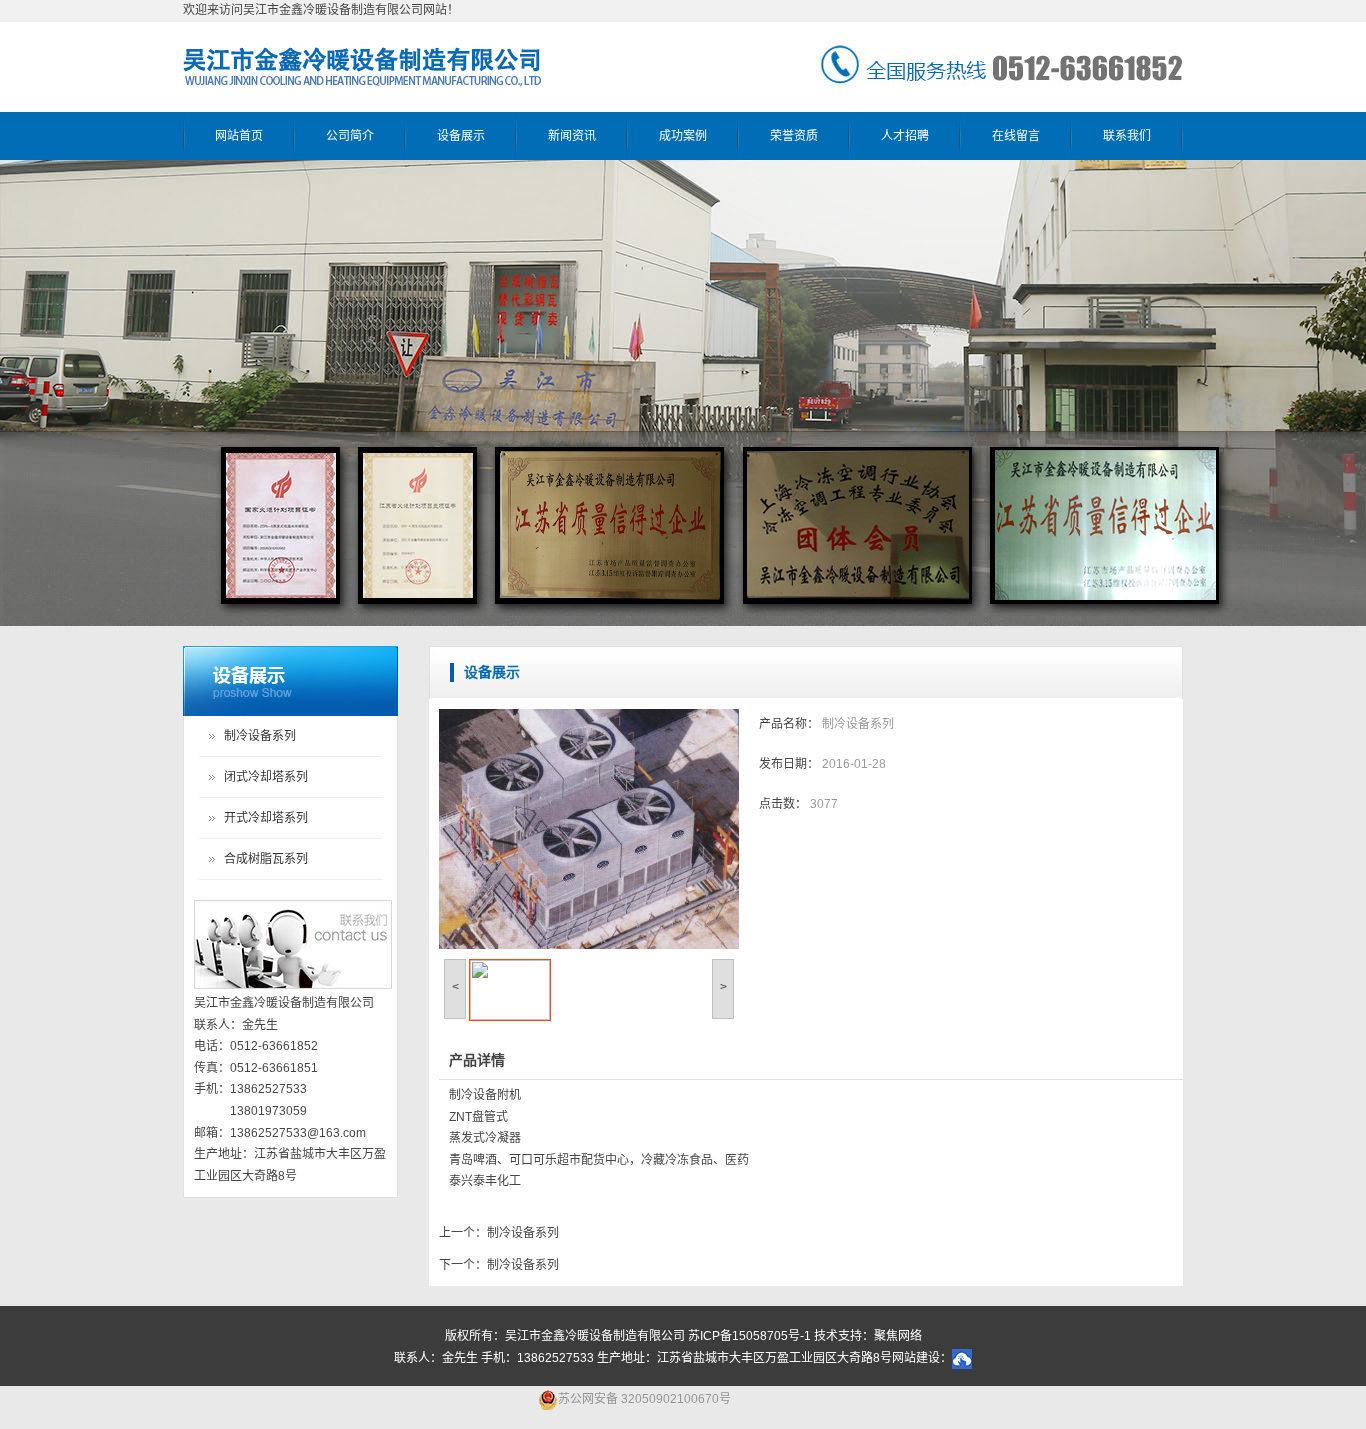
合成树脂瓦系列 (266, 859)
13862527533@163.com (298, 1133)
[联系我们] (293, 946)
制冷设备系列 (260, 736)
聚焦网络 (898, 1336)
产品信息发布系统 (290, 681)
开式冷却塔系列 (266, 818)
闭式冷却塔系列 (266, 777)
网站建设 (916, 1358)
